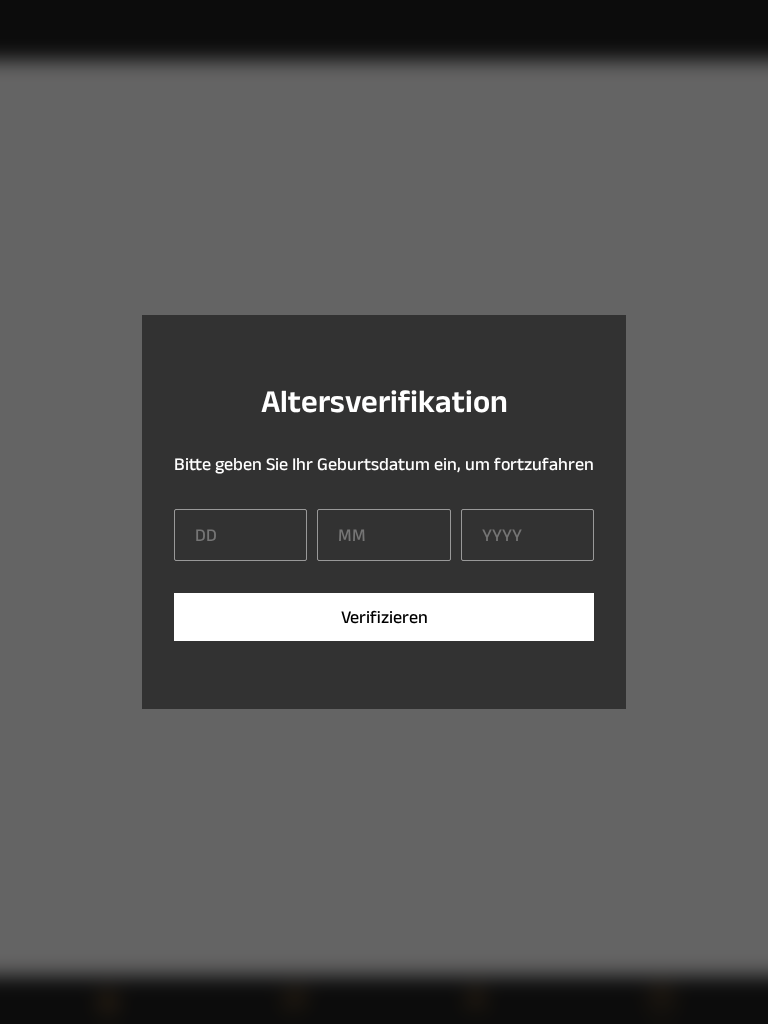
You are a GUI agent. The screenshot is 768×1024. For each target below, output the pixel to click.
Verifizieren (384, 617)
